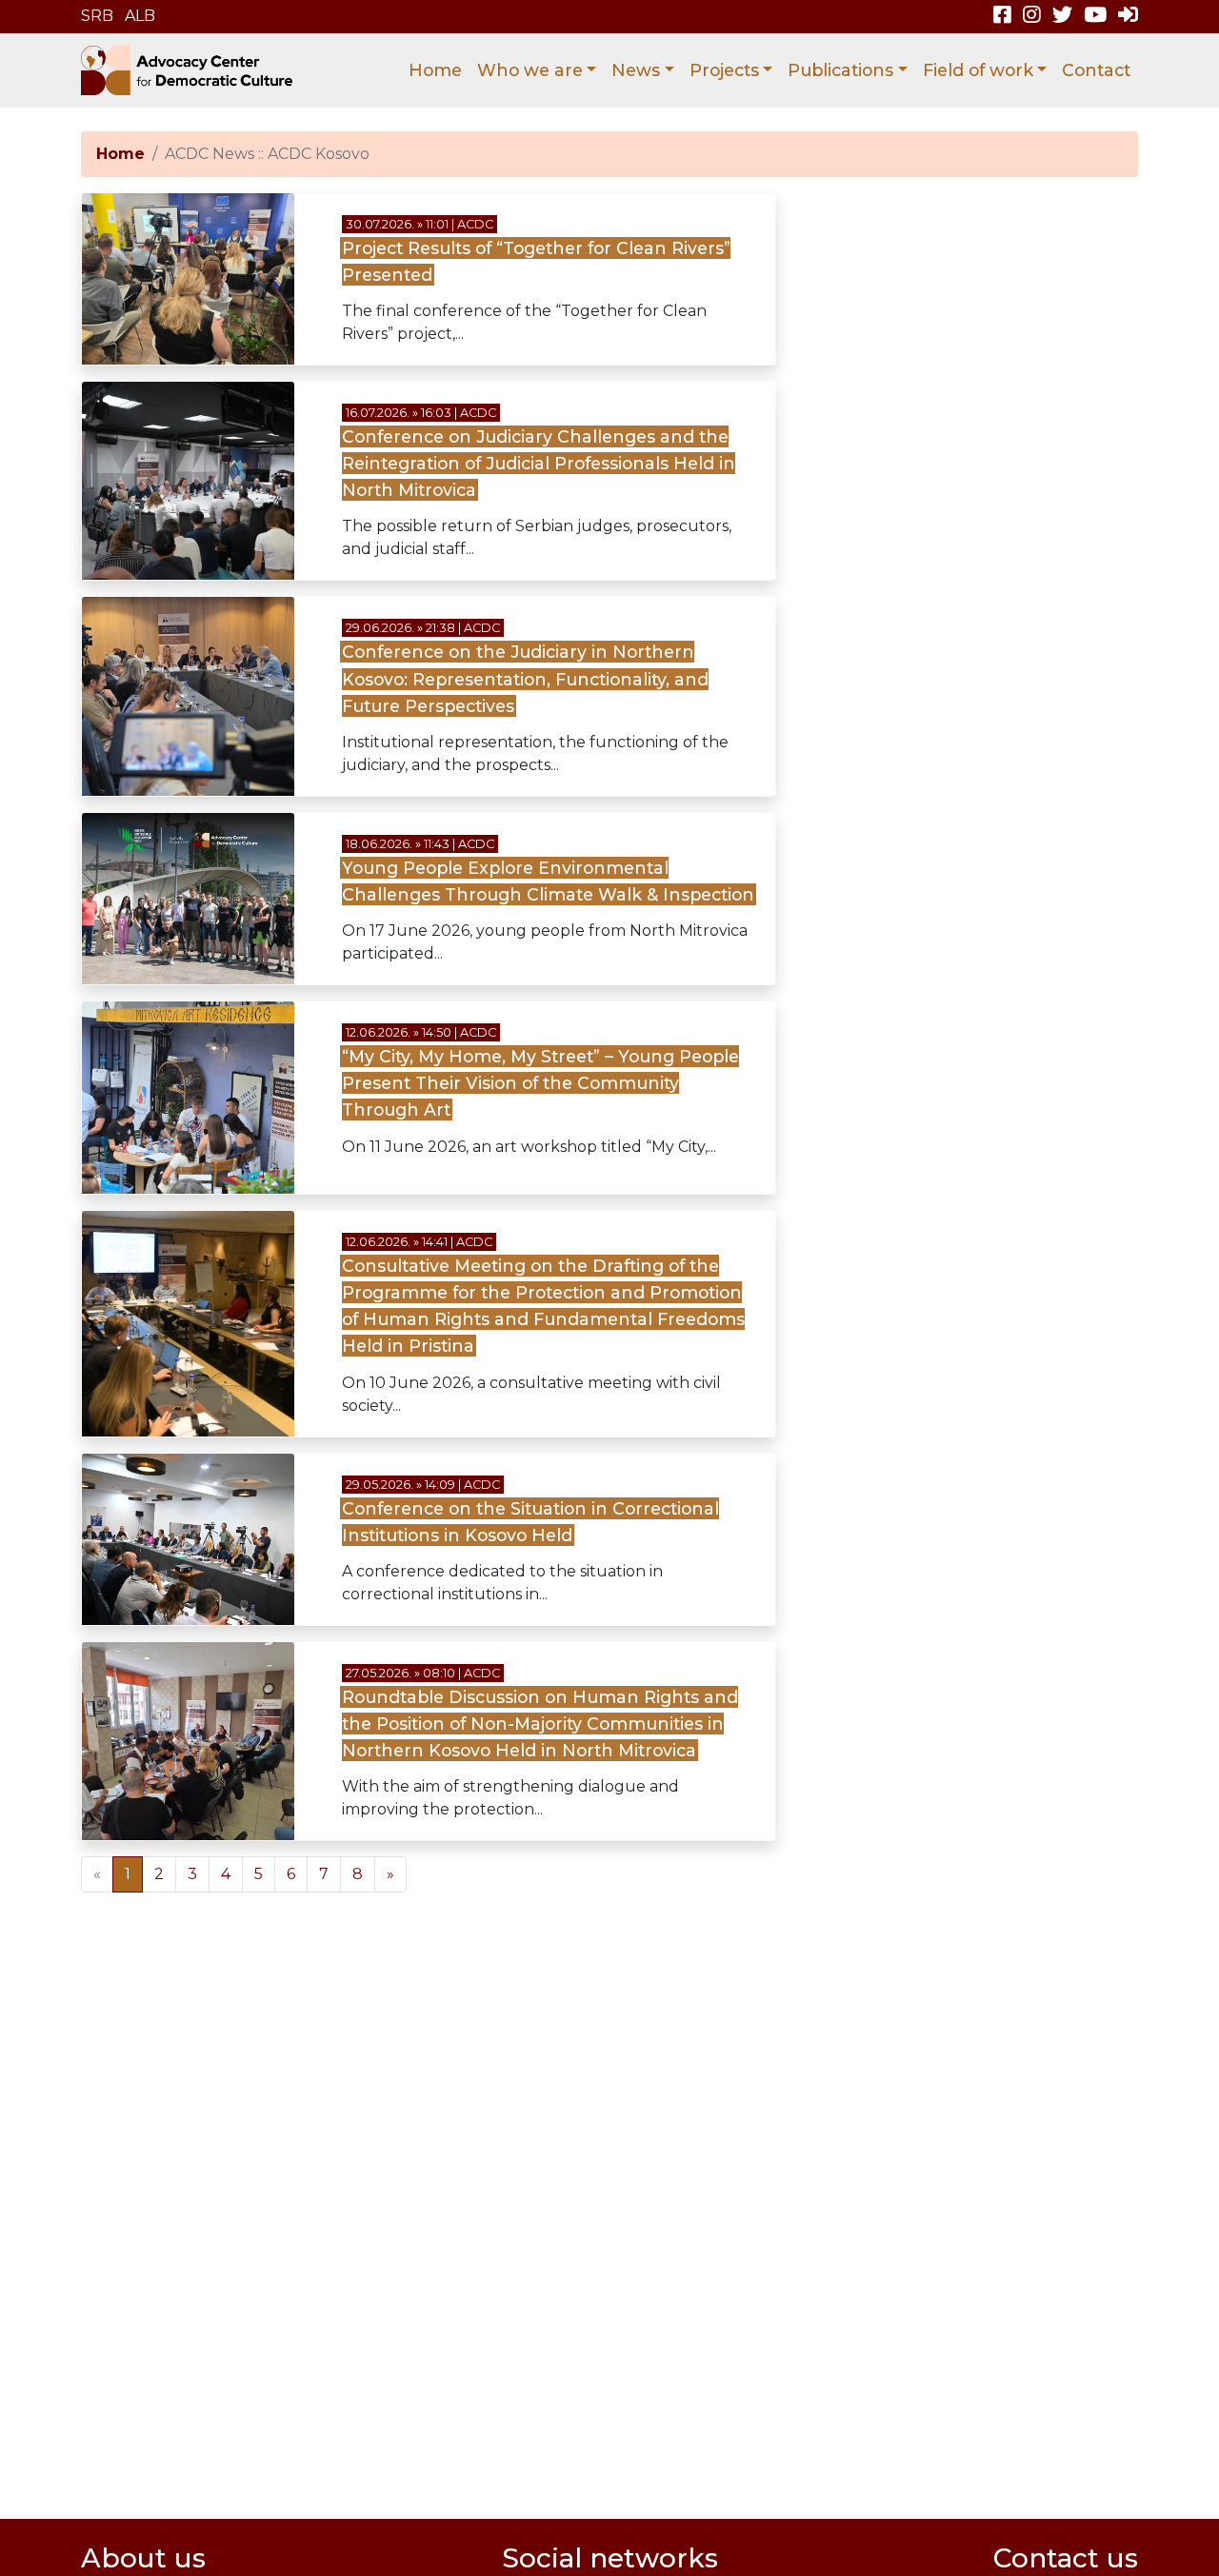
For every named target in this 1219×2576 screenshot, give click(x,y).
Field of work (978, 70)
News (636, 70)
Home (435, 70)
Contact (1096, 70)
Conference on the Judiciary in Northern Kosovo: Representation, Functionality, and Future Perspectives (525, 678)
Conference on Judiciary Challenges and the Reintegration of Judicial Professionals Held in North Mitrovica (539, 463)
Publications (840, 70)
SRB (97, 16)
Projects (724, 70)
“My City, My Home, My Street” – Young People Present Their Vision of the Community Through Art (540, 1083)
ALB (140, 16)
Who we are (530, 70)
